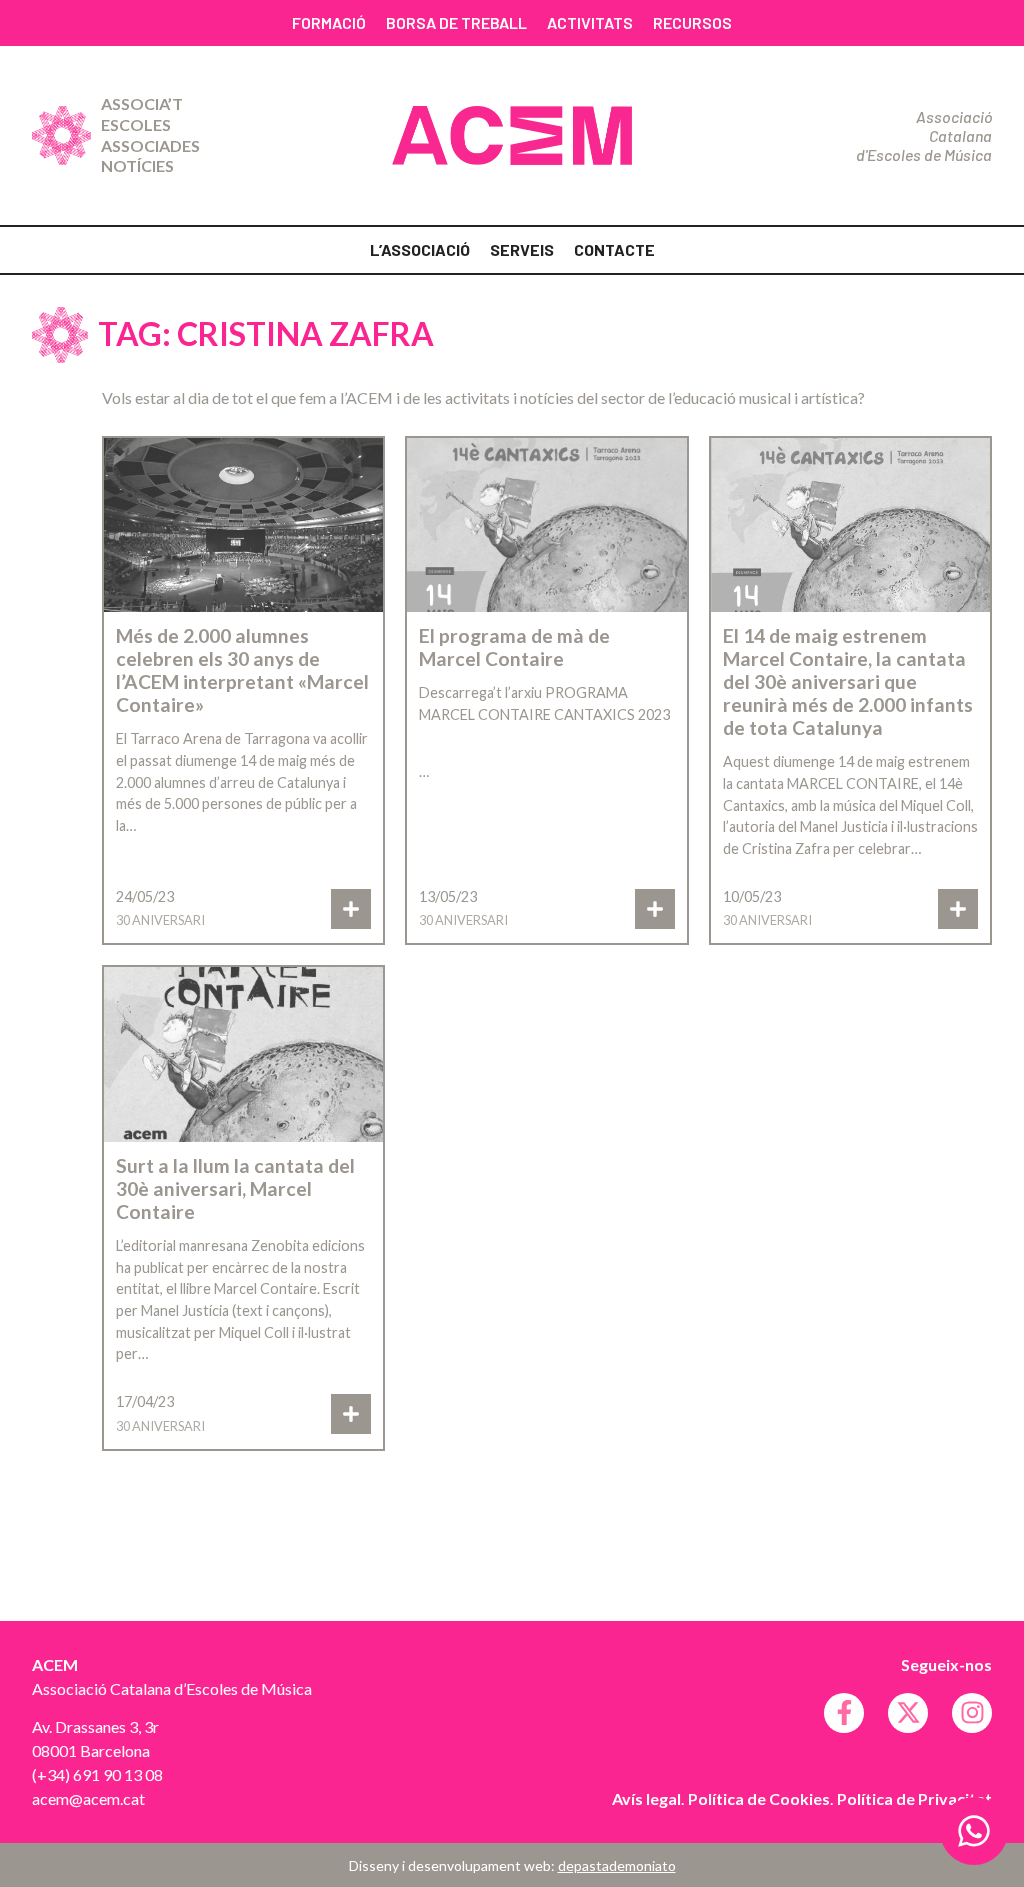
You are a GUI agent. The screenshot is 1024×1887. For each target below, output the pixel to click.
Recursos (692, 22)
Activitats (590, 22)
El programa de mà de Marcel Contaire (514, 647)
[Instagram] (972, 1713)
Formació (329, 22)
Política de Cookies (759, 1798)
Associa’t (142, 103)
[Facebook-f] (844, 1713)
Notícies (137, 165)
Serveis (522, 249)
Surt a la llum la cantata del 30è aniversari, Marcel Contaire (235, 1188)
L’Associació (420, 249)
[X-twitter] (908, 1713)
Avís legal (646, 1798)
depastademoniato (617, 1865)
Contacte (614, 249)
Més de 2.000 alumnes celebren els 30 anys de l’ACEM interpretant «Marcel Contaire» (242, 670)
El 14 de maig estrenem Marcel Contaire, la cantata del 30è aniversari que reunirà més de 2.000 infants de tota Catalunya (848, 681)
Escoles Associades (150, 135)
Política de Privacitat (914, 1798)
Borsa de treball (456, 22)
